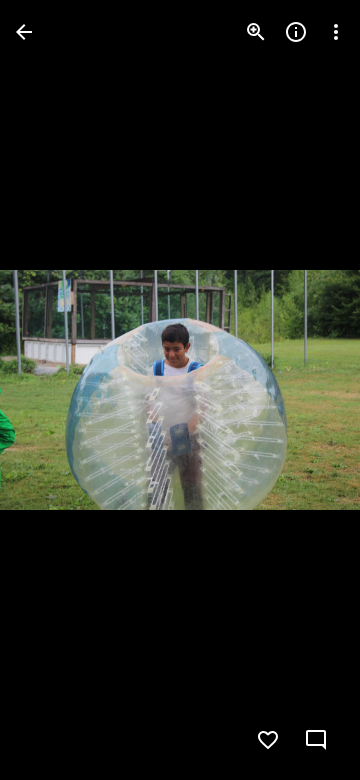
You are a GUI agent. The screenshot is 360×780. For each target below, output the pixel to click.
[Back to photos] (24, 32)
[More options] (336, 32)
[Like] (268, 740)
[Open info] (296, 32)
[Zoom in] (256, 32)
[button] (56, 390)
